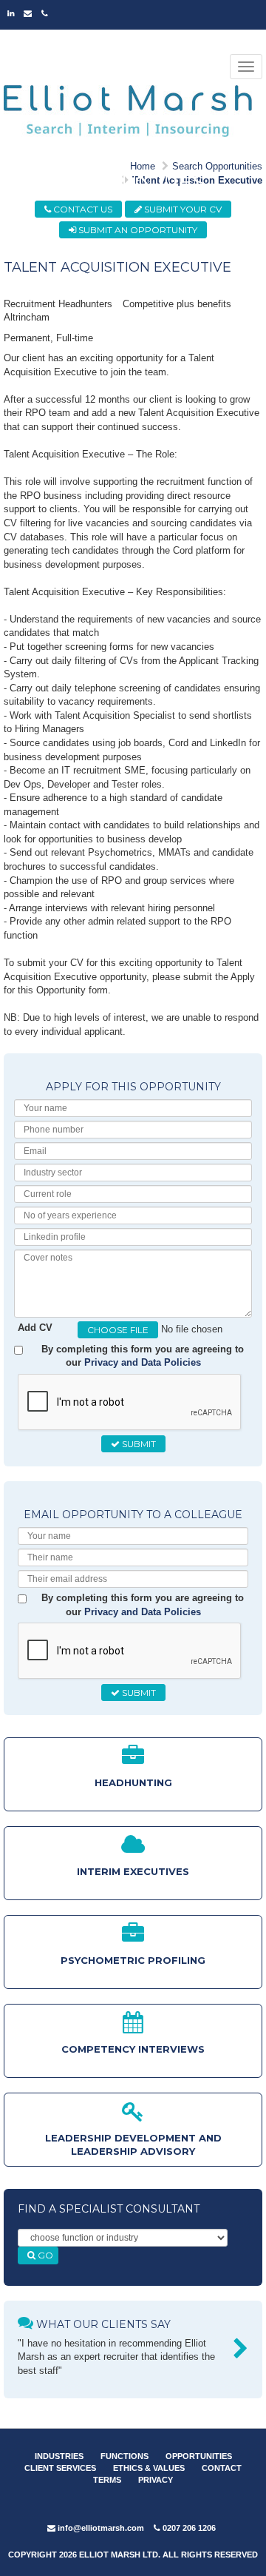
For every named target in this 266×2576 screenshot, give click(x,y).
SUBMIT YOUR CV (182, 209)
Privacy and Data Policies (143, 1362)
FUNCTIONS (125, 2456)
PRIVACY (156, 2480)
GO (44, 2255)
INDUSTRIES (59, 2456)
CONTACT (222, 2468)
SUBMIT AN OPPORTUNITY (137, 230)
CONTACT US (82, 209)
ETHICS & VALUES (149, 2468)
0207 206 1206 (188, 2528)
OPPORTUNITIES (199, 2456)
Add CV (35, 1328)
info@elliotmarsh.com (100, 2528)
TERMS (107, 2480)
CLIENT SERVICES (60, 2468)
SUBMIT (138, 1444)
